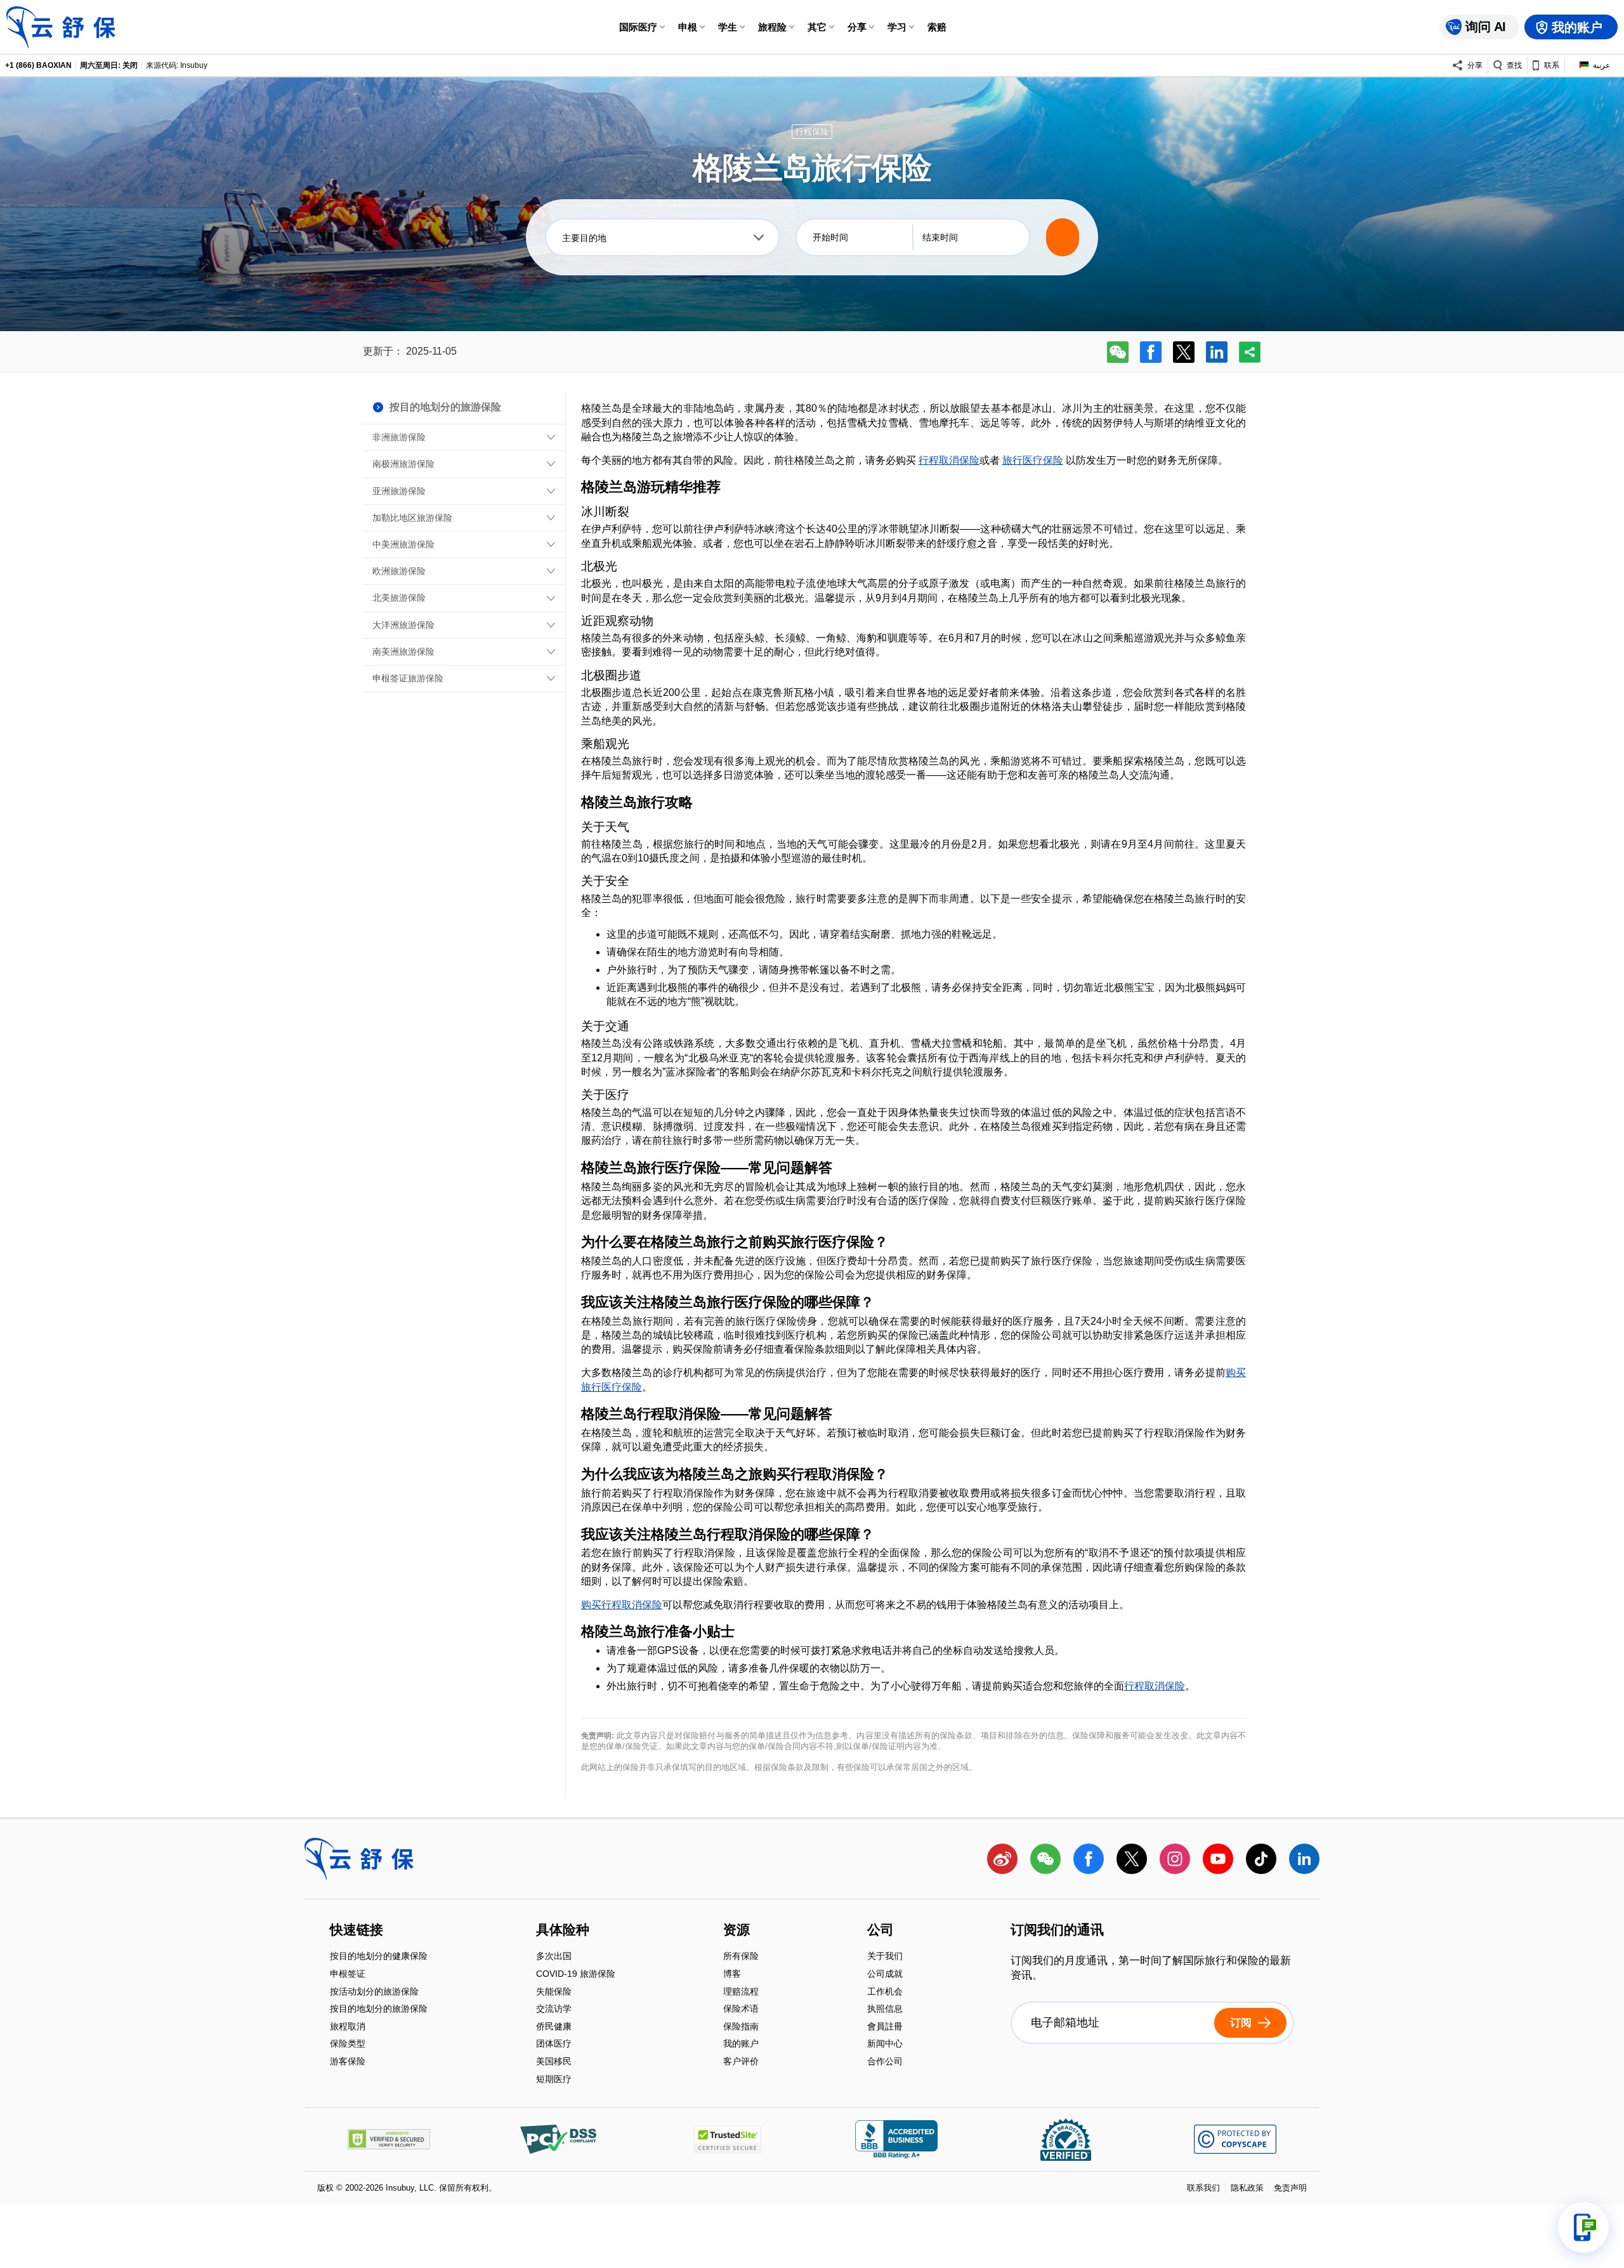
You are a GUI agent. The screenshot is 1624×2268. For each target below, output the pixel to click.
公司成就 (885, 1975)
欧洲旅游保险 (399, 571)
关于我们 (885, 1957)
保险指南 (741, 2027)
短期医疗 (554, 2079)
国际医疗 (638, 27)
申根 (688, 27)
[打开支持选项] (1583, 2227)
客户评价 (741, 2061)
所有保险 (741, 1957)
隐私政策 (1247, 2188)
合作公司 (885, 2061)
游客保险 (348, 2061)
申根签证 (348, 1975)
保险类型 (348, 2045)
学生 (728, 27)
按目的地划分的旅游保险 (379, 2010)
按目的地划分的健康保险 (379, 1957)
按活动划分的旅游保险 (374, 1992)
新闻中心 (885, 2045)
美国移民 (554, 2062)
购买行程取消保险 (622, 1605)
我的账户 (741, 2045)
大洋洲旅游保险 (403, 625)
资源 (737, 1930)
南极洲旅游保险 (403, 464)
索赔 (937, 27)
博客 (732, 1975)
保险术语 (741, 2010)
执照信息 (885, 2010)
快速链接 (357, 1930)
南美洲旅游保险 (403, 652)
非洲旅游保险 (399, 437)
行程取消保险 (949, 460)
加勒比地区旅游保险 (412, 518)
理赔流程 (741, 1992)
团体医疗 (554, 2045)
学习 (897, 27)
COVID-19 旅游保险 (576, 1975)
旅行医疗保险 (1033, 460)
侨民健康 (554, 2027)
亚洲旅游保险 (399, 491)
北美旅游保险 (399, 598)
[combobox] (662, 237)
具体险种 (563, 1930)
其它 (817, 27)
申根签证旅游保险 (408, 678)
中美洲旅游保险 (403, 544)
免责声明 (1290, 2188)
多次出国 (554, 1957)
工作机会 (885, 1992)
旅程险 (772, 27)
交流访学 (554, 2010)
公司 (881, 1930)
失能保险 (554, 1992)
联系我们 (1203, 2188)
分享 (857, 27)
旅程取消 (348, 2027)
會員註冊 (885, 2027)
